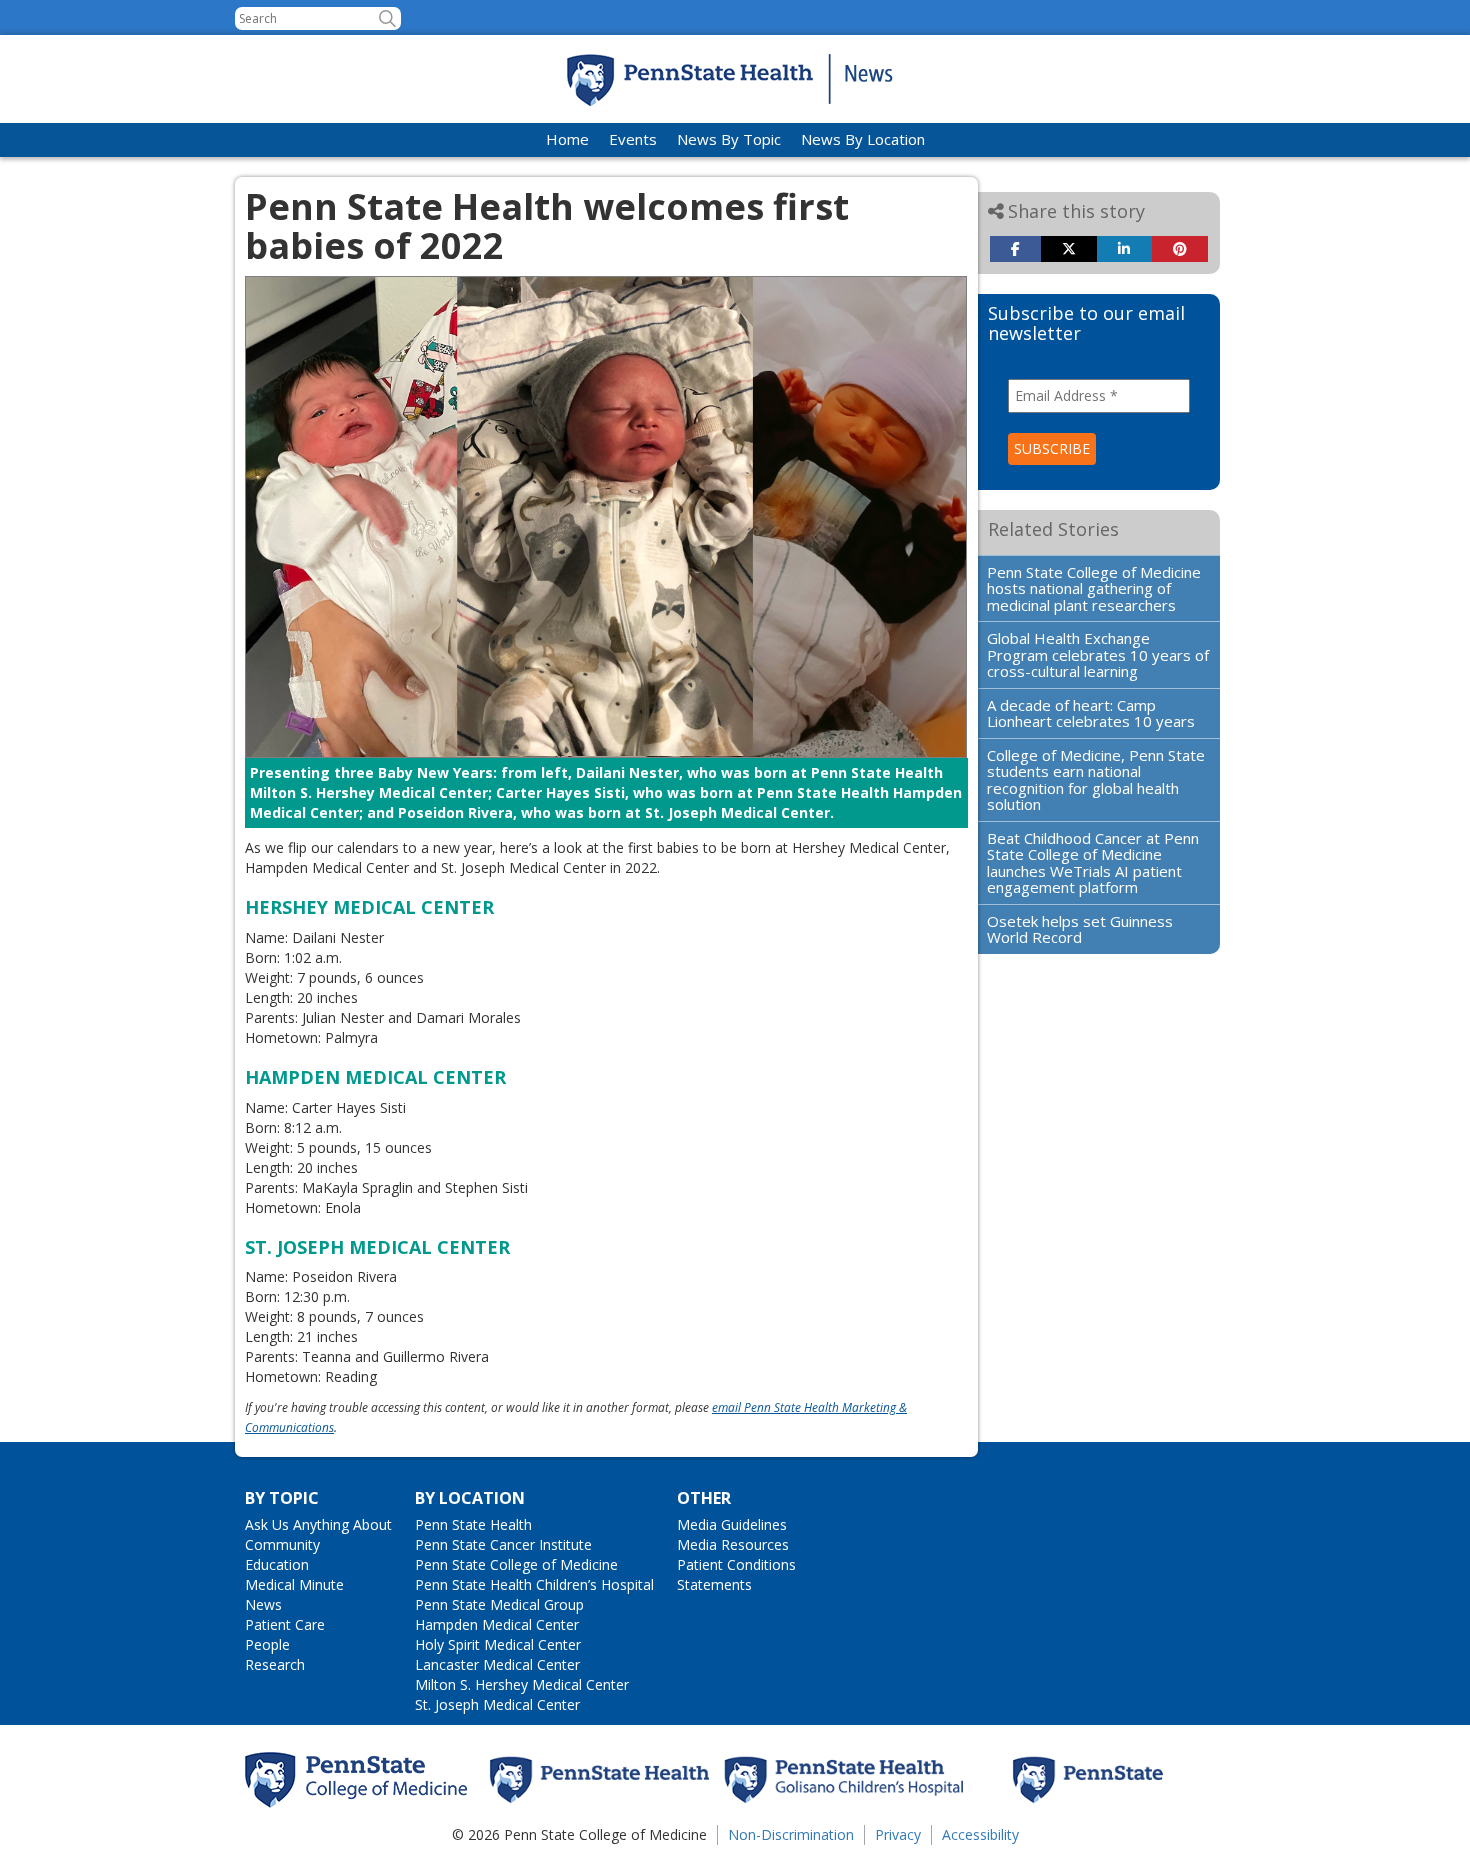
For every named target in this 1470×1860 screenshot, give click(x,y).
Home (567, 139)
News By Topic (729, 139)
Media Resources (733, 1544)
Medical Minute (294, 1584)
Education (277, 1564)
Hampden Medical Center (497, 1624)
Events (633, 139)
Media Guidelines (732, 1524)
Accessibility (980, 1834)
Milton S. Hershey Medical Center (522, 1684)
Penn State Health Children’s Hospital (534, 1584)
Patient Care (285, 1624)
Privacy (898, 1834)
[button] (387, 18)
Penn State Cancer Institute (503, 1544)
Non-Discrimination (791, 1834)
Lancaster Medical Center (497, 1664)
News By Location (863, 139)
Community (282, 1544)
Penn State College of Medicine (516, 1564)
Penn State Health (473, 1524)
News (263, 1604)
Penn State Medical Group (499, 1604)
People (267, 1644)
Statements (714, 1584)
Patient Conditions (736, 1564)
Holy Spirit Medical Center (498, 1644)
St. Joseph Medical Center (497, 1704)
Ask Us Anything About (318, 1524)
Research (275, 1664)
